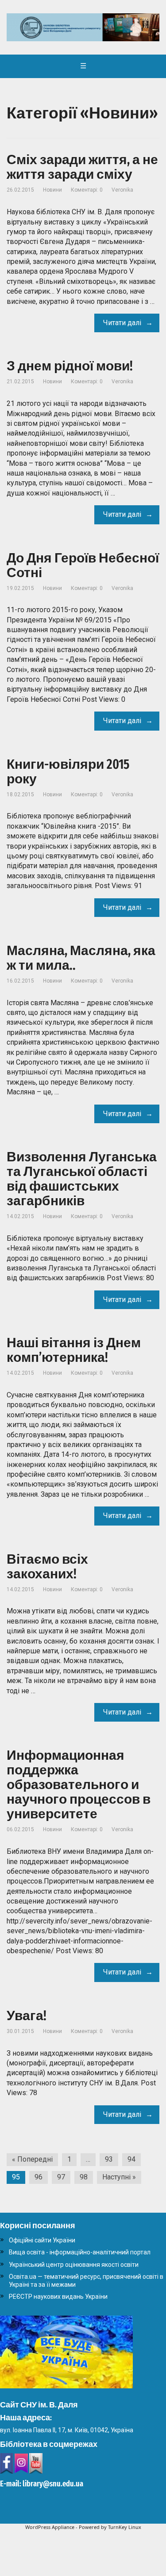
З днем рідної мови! (70, 366)
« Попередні (32, 2159)
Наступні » (119, 2177)
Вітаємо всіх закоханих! (47, 1567)
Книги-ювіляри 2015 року (68, 772)
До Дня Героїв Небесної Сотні (83, 565)
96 (39, 2177)
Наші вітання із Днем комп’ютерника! (74, 1350)
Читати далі (122, 323)
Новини (52, 190)
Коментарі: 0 (87, 190)
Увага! (27, 2016)
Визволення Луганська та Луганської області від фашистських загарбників (82, 1179)
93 (109, 2159)
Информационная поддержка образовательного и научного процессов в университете (79, 1785)
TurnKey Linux (125, 2527)
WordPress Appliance (50, 2527)
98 (84, 2177)
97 (61, 2177)
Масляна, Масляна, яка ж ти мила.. (81, 958)
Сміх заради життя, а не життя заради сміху (82, 167)
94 (131, 2159)
